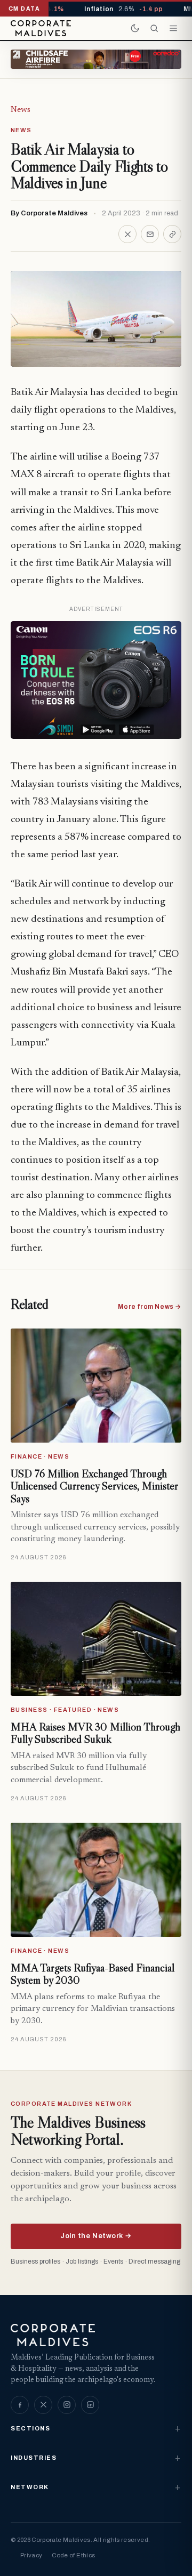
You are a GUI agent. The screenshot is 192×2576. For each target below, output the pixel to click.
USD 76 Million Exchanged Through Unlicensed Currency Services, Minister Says (94, 1486)
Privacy (31, 2555)
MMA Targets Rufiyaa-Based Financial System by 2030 (93, 1974)
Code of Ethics (73, 2555)
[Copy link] (172, 234)
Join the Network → (96, 2236)
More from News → (150, 1307)
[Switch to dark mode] (135, 28)
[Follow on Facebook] (20, 2405)
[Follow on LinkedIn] (90, 2405)
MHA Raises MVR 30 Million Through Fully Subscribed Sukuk (95, 1733)
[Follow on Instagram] (67, 2405)
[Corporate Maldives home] (41, 28)
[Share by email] (150, 234)
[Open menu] (173, 28)
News (21, 110)
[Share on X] (127, 234)
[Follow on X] (43, 2405)
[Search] (154, 28)
